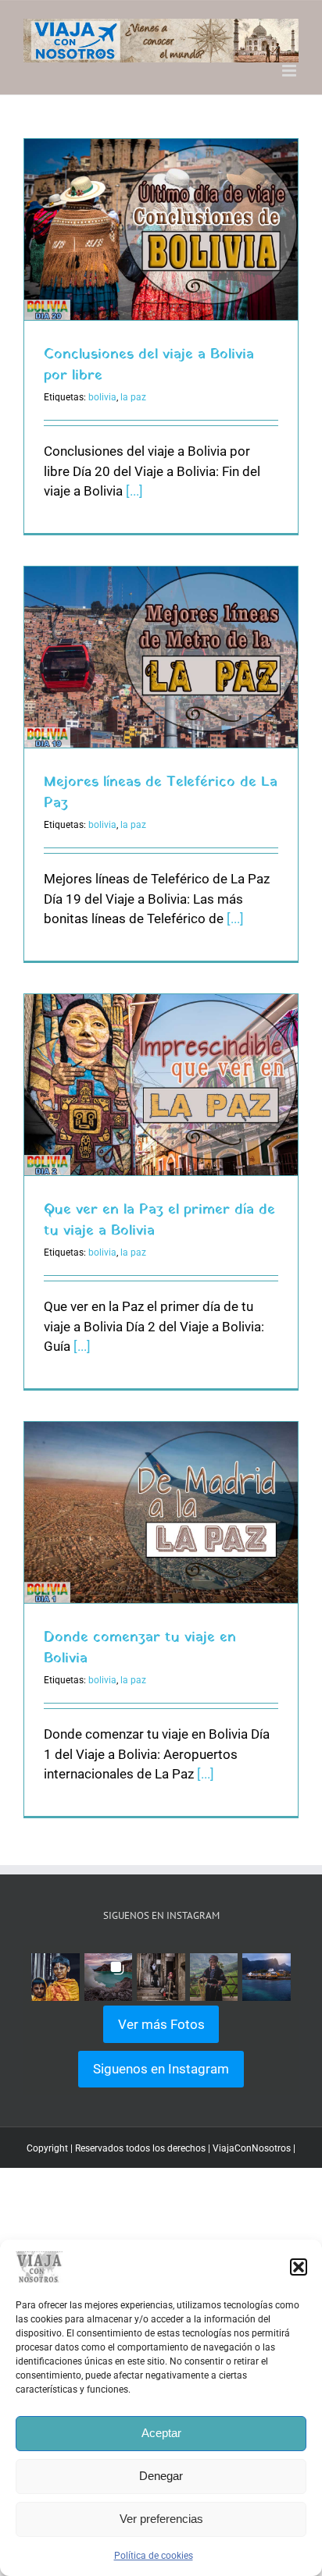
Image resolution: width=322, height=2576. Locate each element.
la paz (133, 397)
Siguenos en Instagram (161, 2069)
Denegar (161, 2476)
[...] (134, 491)
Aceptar (161, 2433)
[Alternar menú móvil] (290, 71)
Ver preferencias (161, 2519)
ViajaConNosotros (252, 2148)
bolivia (102, 397)
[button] (299, 2267)
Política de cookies (154, 2556)
